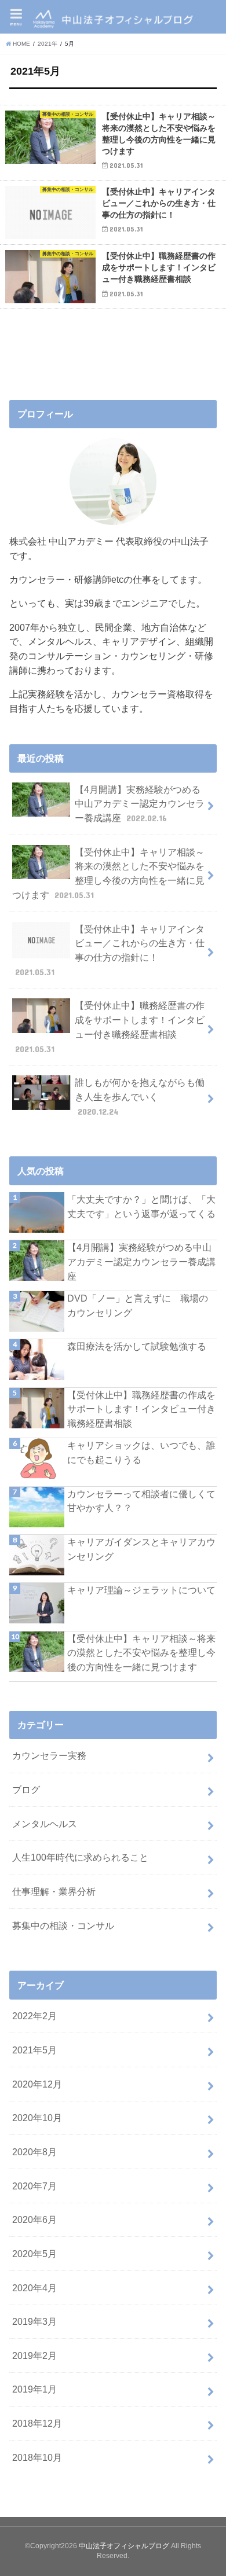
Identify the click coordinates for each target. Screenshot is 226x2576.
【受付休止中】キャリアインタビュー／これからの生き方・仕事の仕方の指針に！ (110, 950)
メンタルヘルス (45, 1824)
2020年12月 (37, 2084)
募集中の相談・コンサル (63, 1925)
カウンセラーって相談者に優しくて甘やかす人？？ (141, 1501)
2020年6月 (34, 2219)
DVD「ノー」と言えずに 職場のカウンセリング (138, 1305)
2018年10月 (37, 2457)
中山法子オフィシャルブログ (124, 2546)
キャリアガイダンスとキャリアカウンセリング (141, 1549)
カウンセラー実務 (49, 1755)
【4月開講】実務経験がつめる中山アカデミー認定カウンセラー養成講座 (140, 804)
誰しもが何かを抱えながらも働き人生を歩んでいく (140, 1096)
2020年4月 (34, 2288)
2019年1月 (34, 2389)
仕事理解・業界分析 (54, 1891)
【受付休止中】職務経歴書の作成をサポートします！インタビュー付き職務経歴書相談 (110, 1027)
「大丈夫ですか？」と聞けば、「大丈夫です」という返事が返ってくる (141, 1206)
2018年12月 (37, 2423)
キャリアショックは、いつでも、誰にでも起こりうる (141, 1452)
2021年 (48, 44)
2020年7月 (34, 2186)
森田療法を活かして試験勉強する (137, 1346)
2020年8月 (34, 2152)
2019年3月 (34, 2321)
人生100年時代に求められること (80, 1857)
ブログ (26, 1789)
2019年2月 (34, 2355)
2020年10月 (37, 2118)
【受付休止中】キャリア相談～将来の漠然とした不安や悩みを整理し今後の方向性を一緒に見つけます (108, 873)
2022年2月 (34, 2016)
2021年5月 (34, 2050)
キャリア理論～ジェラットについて (141, 1590)
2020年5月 (34, 2254)
